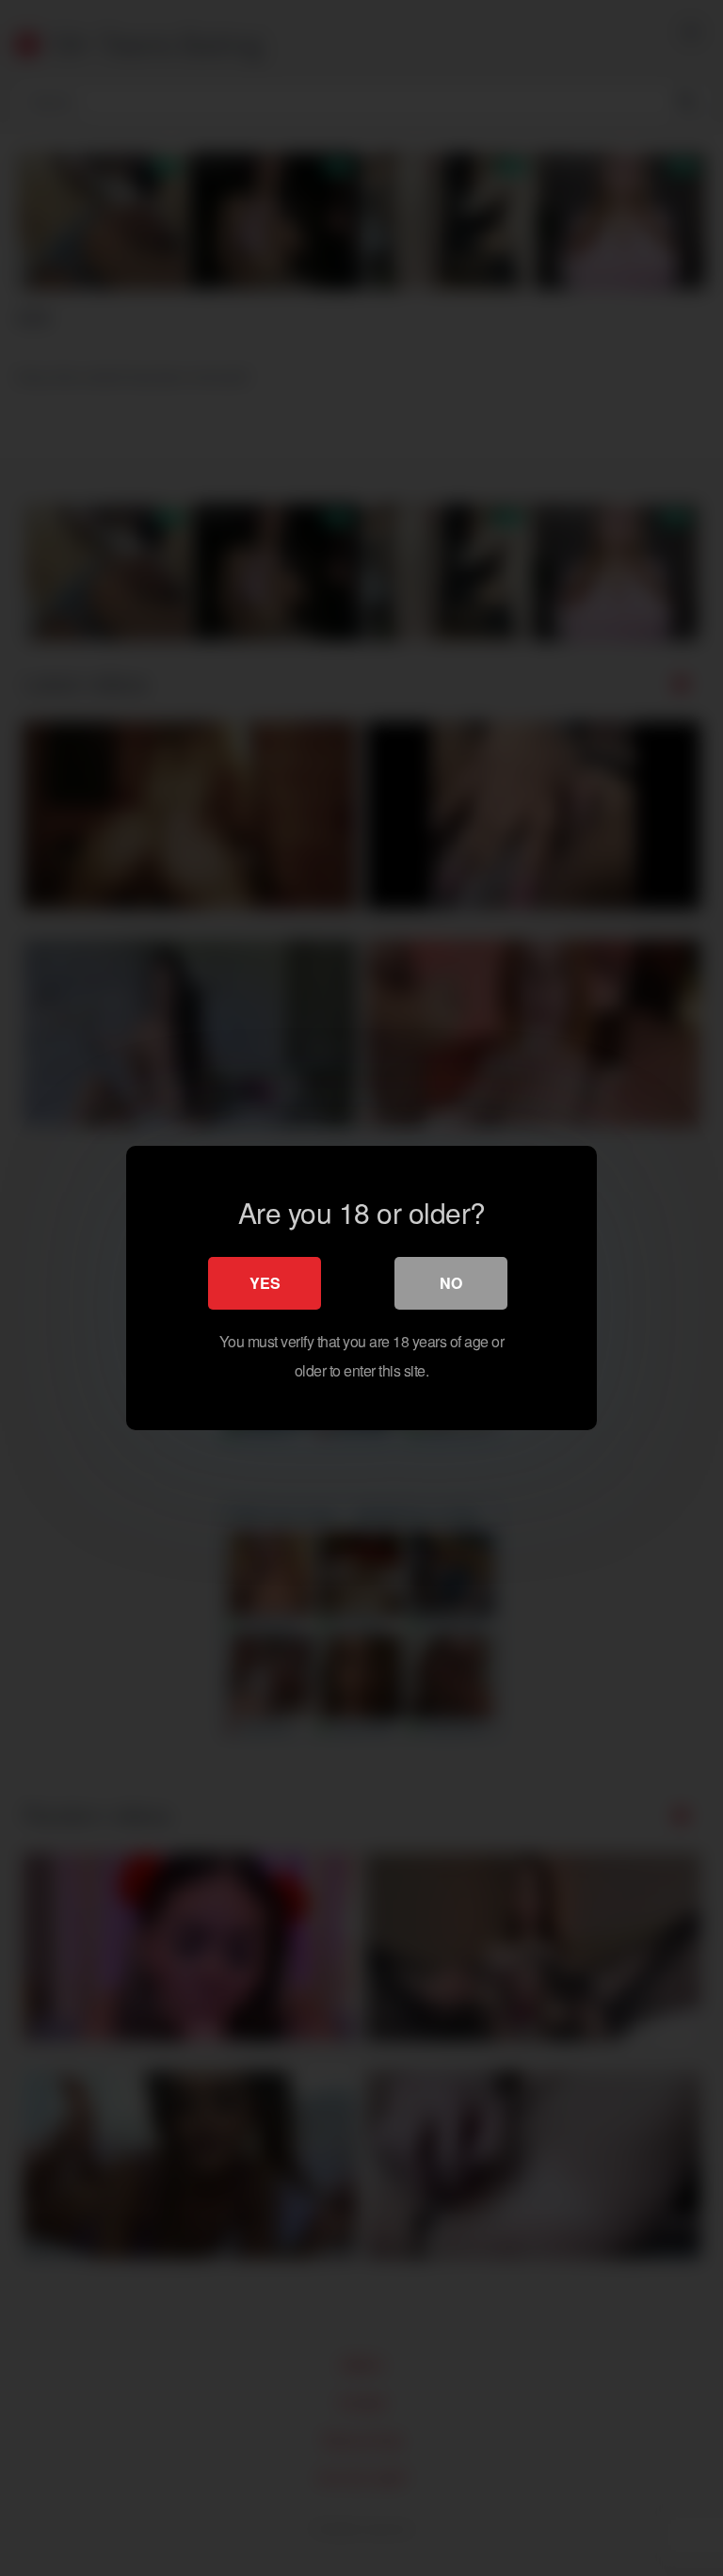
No (451, 1283)
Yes (265, 1283)
